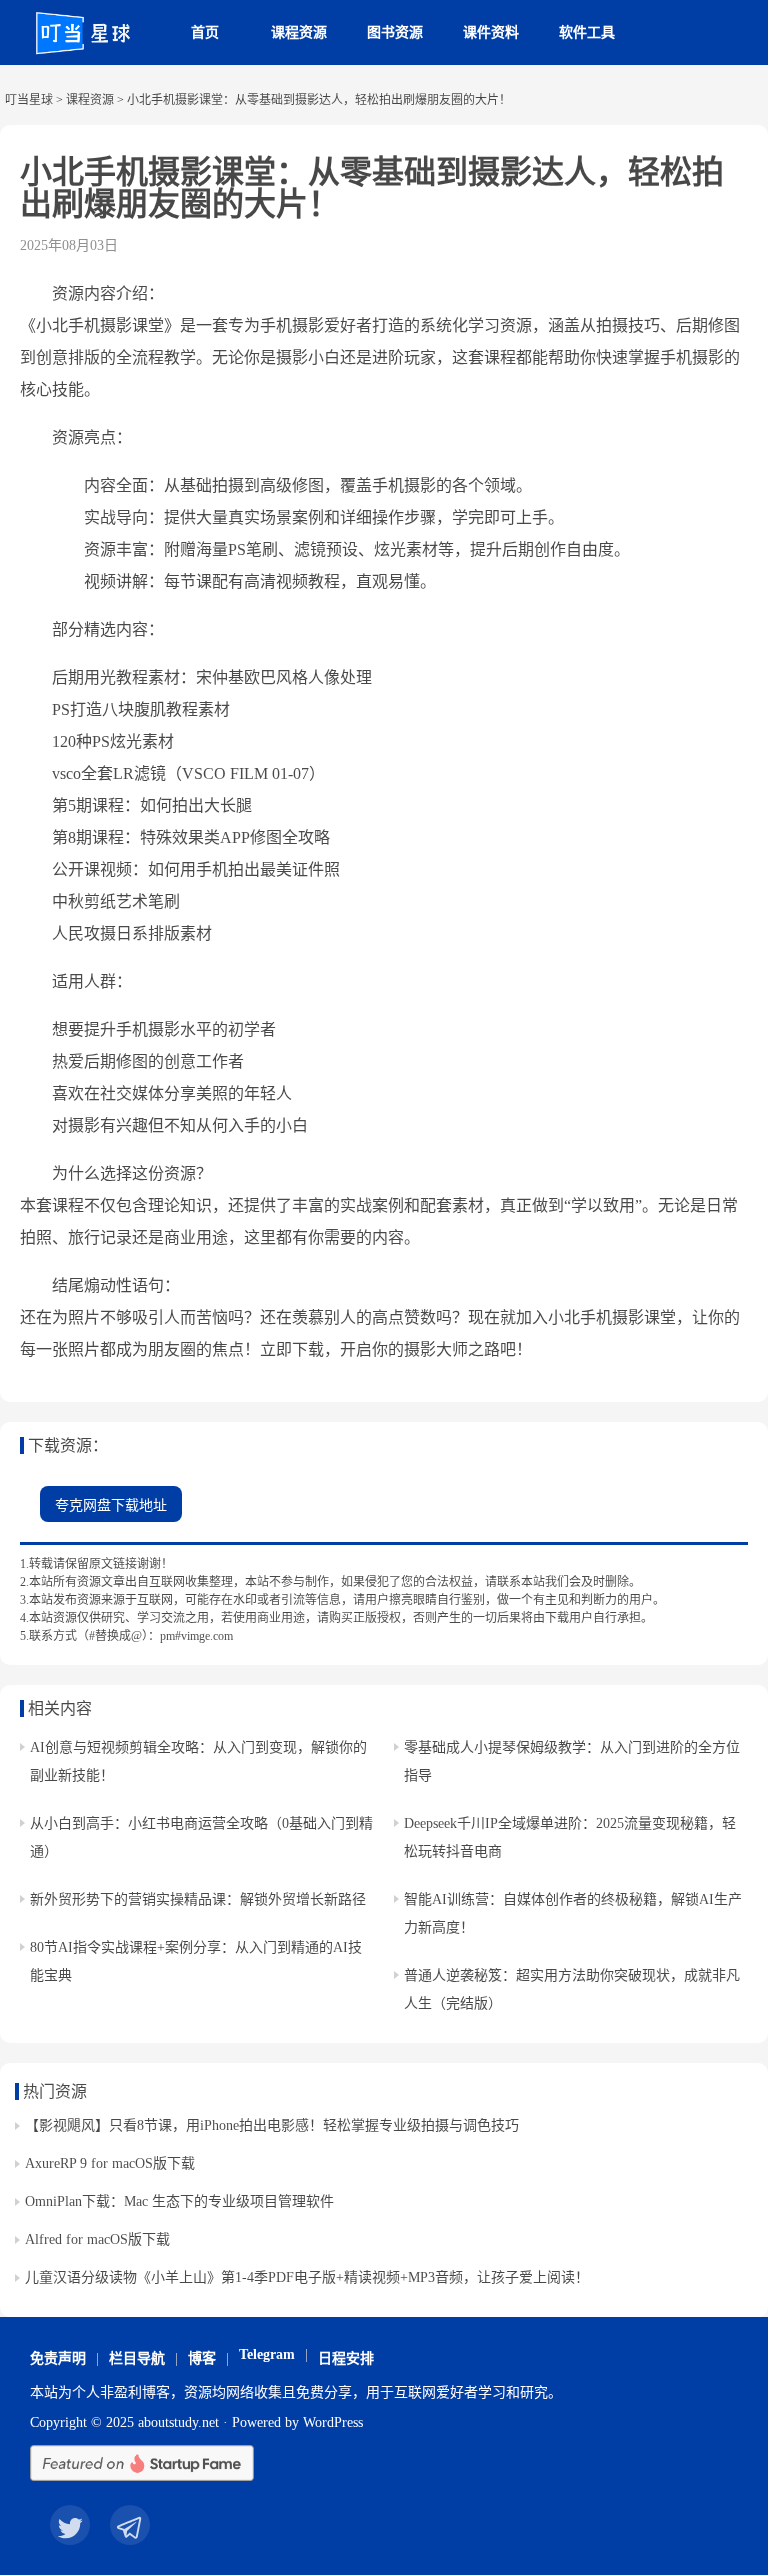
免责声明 (58, 2358)
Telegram (267, 2354)
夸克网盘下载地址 (111, 1505)
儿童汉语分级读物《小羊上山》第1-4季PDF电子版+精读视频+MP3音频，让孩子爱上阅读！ (307, 2277)
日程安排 (346, 2358)
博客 (202, 2358)
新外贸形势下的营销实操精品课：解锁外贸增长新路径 (198, 1899)
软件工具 (587, 32)
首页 (205, 32)
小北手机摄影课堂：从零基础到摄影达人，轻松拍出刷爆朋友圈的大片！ (372, 188)
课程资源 (299, 32)
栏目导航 (137, 2358)
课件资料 (491, 32)
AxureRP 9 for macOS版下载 (110, 2163)
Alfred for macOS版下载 (97, 2239)
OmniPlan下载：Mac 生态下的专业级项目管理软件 (179, 2201)
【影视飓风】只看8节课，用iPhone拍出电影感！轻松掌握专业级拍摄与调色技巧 (272, 2125)
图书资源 (395, 32)
